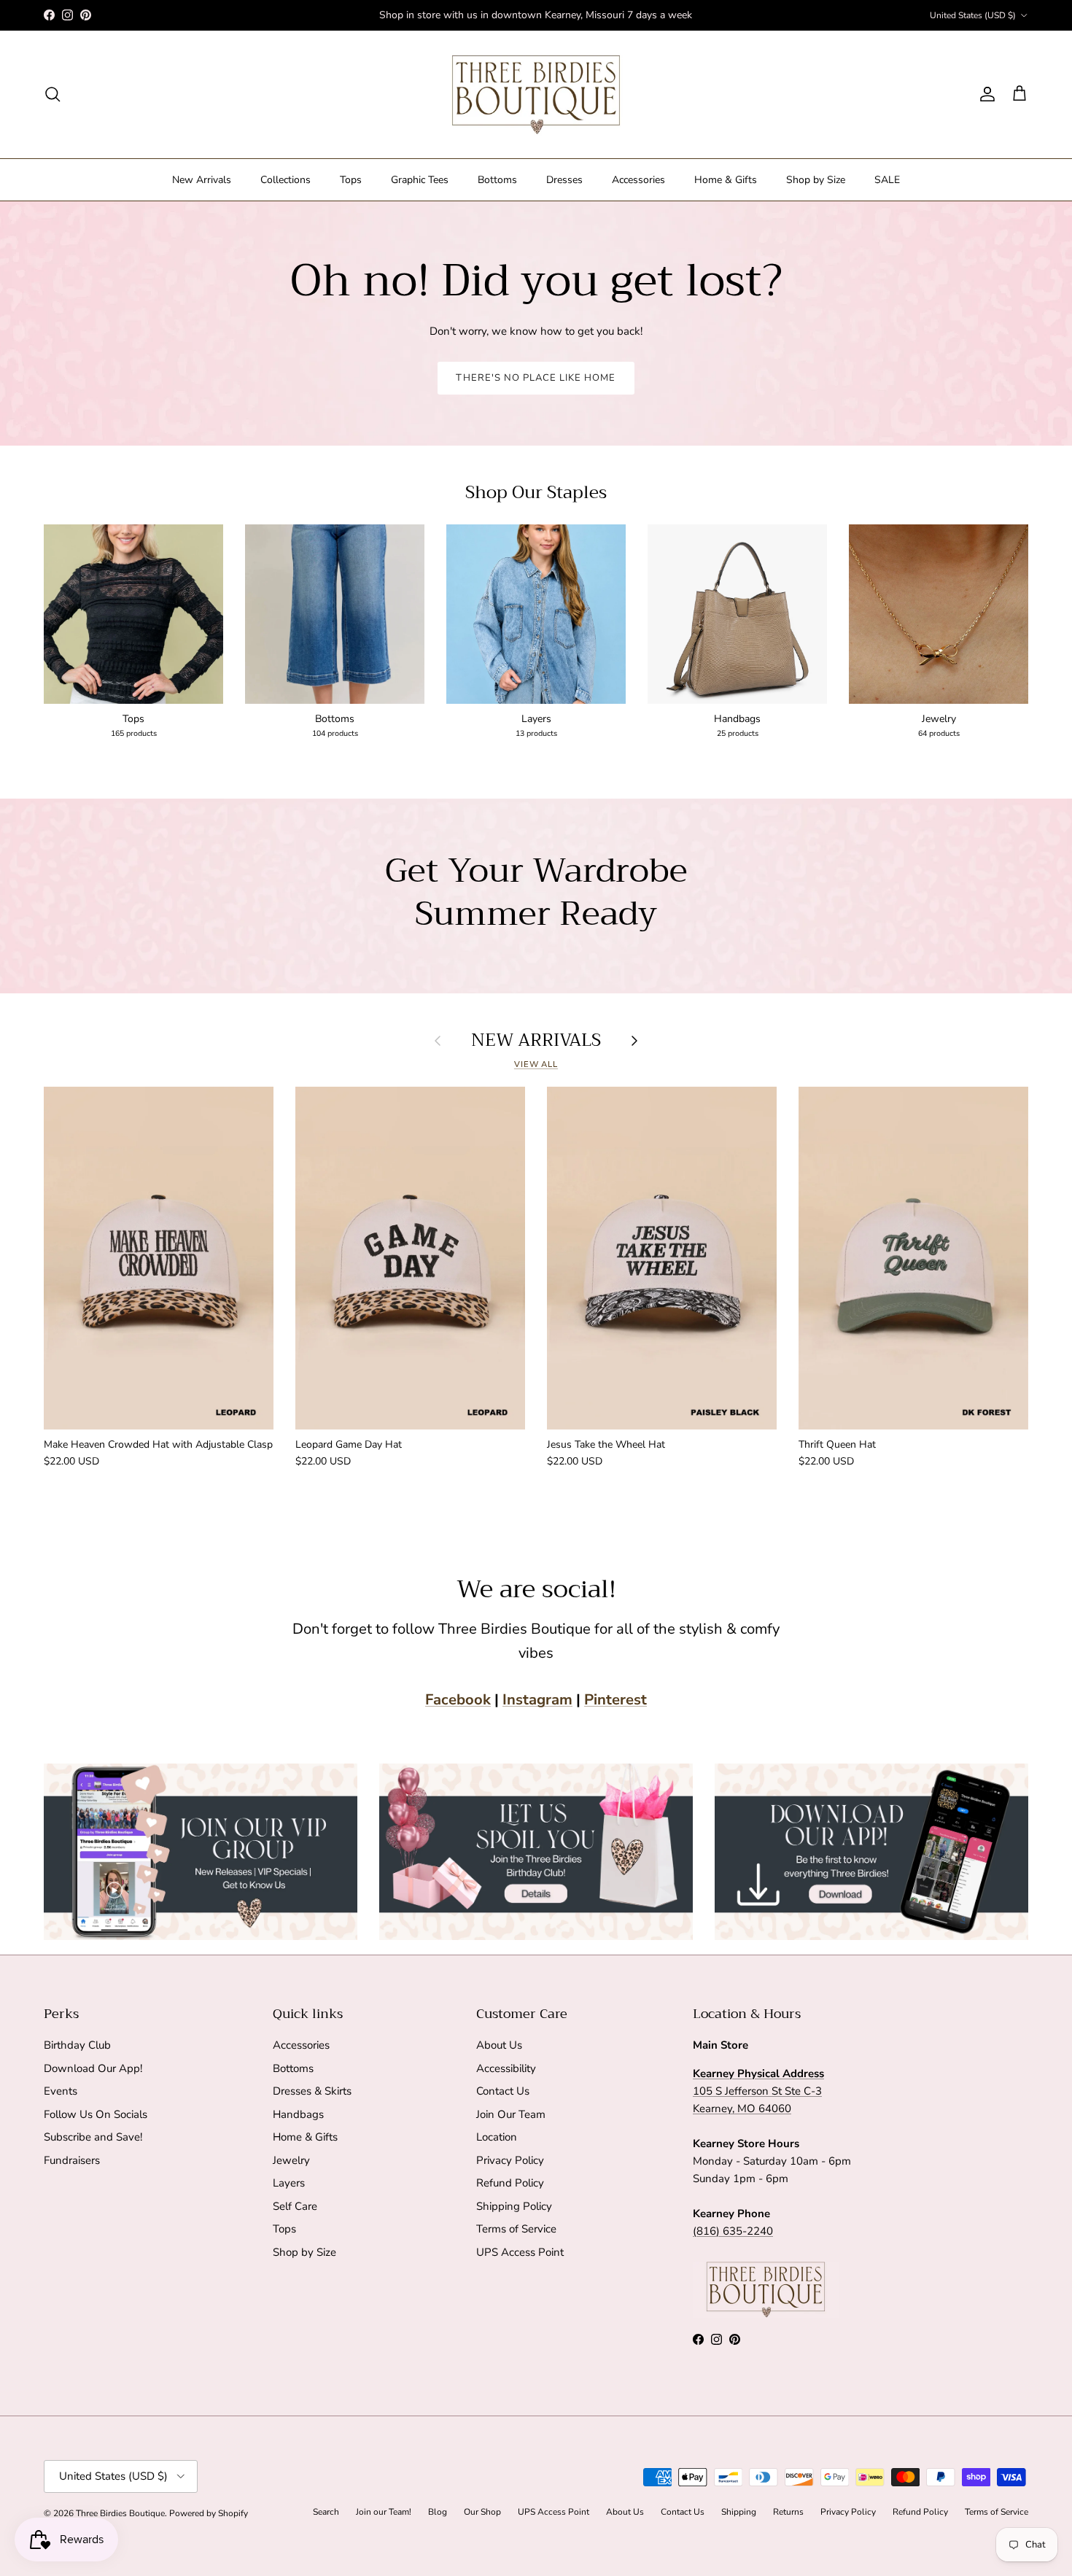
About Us (499, 2045)
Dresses (564, 180)
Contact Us (503, 2091)
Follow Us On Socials (96, 2114)
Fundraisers (72, 2160)
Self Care (295, 2206)
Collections (286, 180)
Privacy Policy (510, 2160)
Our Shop (482, 2512)
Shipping (739, 2512)
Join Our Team (511, 2114)
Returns (788, 2512)
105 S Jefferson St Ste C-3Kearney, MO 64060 (758, 2091)
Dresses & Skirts (312, 2091)
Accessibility (506, 2068)
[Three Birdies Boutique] (536, 94)
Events (61, 2091)
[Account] (984, 94)
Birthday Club (77, 2045)
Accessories (638, 180)
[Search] (53, 94)
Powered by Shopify (209, 2513)
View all (536, 1064)
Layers (289, 2183)
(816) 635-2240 (733, 2231)
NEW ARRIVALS (536, 1040)
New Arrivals (202, 180)
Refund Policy (510, 2183)
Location (497, 2137)
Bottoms (497, 180)
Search (326, 2512)
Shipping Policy (514, 2206)
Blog (438, 2512)
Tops (351, 180)
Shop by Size (816, 180)
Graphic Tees (420, 180)
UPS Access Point (520, 2252)
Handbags (298, 2114)
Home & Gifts (726, 180)
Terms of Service (516, 2229)
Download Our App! (93, 2068)
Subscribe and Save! (93, 2137)
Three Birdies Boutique (120, 2513)
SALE (887, 180)
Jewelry (291, 2160)
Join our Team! (384, 2512)
